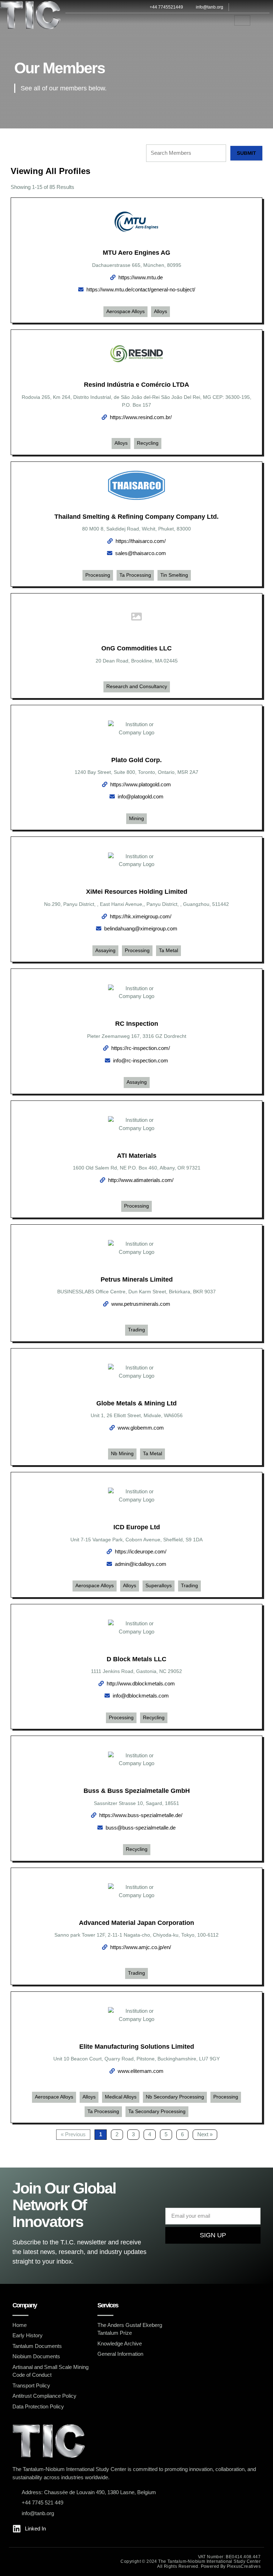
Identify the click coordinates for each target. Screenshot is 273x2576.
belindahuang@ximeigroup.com (141, 928)
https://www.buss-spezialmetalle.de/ (141, 1815)
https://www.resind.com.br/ (141, 417)
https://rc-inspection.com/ (141, 1048)
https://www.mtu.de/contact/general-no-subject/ (141, 289)
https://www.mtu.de (141, 277)
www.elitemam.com (141, 2071)
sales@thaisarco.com (141, 553)
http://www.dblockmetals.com (141, 1683)
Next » (205, 2134)
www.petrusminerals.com (141, 1304)
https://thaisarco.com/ (141, 541)
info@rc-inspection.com (141, 1060)
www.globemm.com (141, 1428)
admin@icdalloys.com (141, 1564)
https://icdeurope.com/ (141, 1551)
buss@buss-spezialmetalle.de (141, 1828)
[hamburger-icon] (242, 20)
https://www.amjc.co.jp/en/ (141, 1947)
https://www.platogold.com (141, 784)
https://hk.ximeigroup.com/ (141, 916)
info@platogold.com (141, 796)
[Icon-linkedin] (249, 7)
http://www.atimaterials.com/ (141, 1180)
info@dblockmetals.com (141, 1696)
